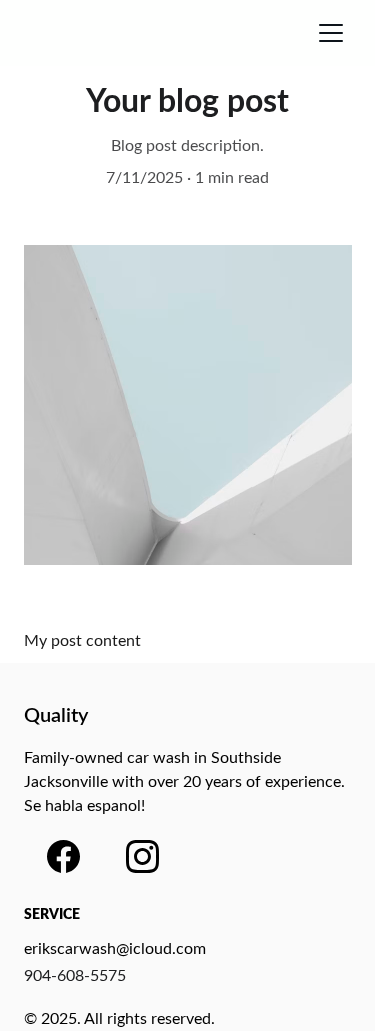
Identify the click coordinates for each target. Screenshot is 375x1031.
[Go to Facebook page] (63, 856)
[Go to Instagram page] (142, 856)
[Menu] (331, 33)
